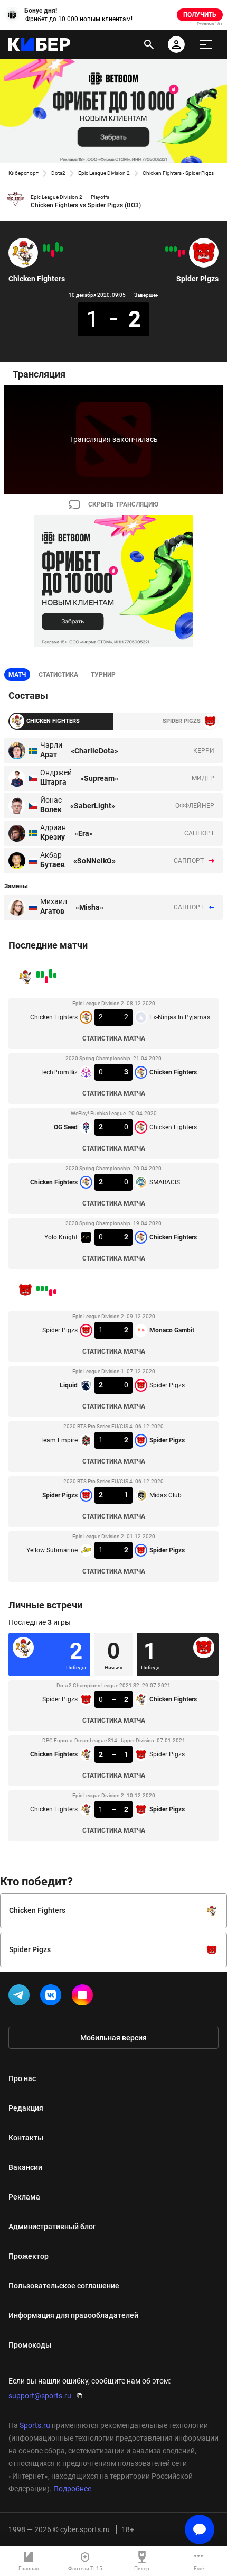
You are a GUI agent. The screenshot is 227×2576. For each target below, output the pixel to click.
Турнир (103, 675)
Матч (17, 675)
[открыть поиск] (149, 44)
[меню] (206, 44)
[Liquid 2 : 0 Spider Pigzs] (179, 253)
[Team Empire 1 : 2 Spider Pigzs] (175, 249)
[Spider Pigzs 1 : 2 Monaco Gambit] (184, 252)
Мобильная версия (113, 2038)
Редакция (26, 2108)
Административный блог (52, 2227)
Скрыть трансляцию (123, 504)
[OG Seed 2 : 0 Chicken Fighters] (53, 253)
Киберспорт (23, 173)
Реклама (24, 2197)
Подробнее (72, 2489)
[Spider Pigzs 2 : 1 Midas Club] (171, 249)
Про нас (22, 2078)
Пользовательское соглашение (64, 2286)
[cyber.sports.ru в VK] (53, 1997)
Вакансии (25, 2167)
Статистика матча (114, 1038)
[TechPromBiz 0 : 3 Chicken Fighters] (57, 247)
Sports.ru (35, 2425)
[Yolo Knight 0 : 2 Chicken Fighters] (44, 248)
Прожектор (29, 2256)
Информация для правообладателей (73, 2315)
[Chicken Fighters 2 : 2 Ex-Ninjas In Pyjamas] (61, 249)
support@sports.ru (40, 2396)
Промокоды (30, 2345)
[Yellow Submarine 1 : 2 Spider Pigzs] (167, 249)
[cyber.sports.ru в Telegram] (21, 1997)
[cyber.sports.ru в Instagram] (84, 1997)
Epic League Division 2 (104, 173)
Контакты (26, 2138)
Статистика (58, 675)
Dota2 (58, 173)
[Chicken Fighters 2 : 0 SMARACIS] (49, 248)
